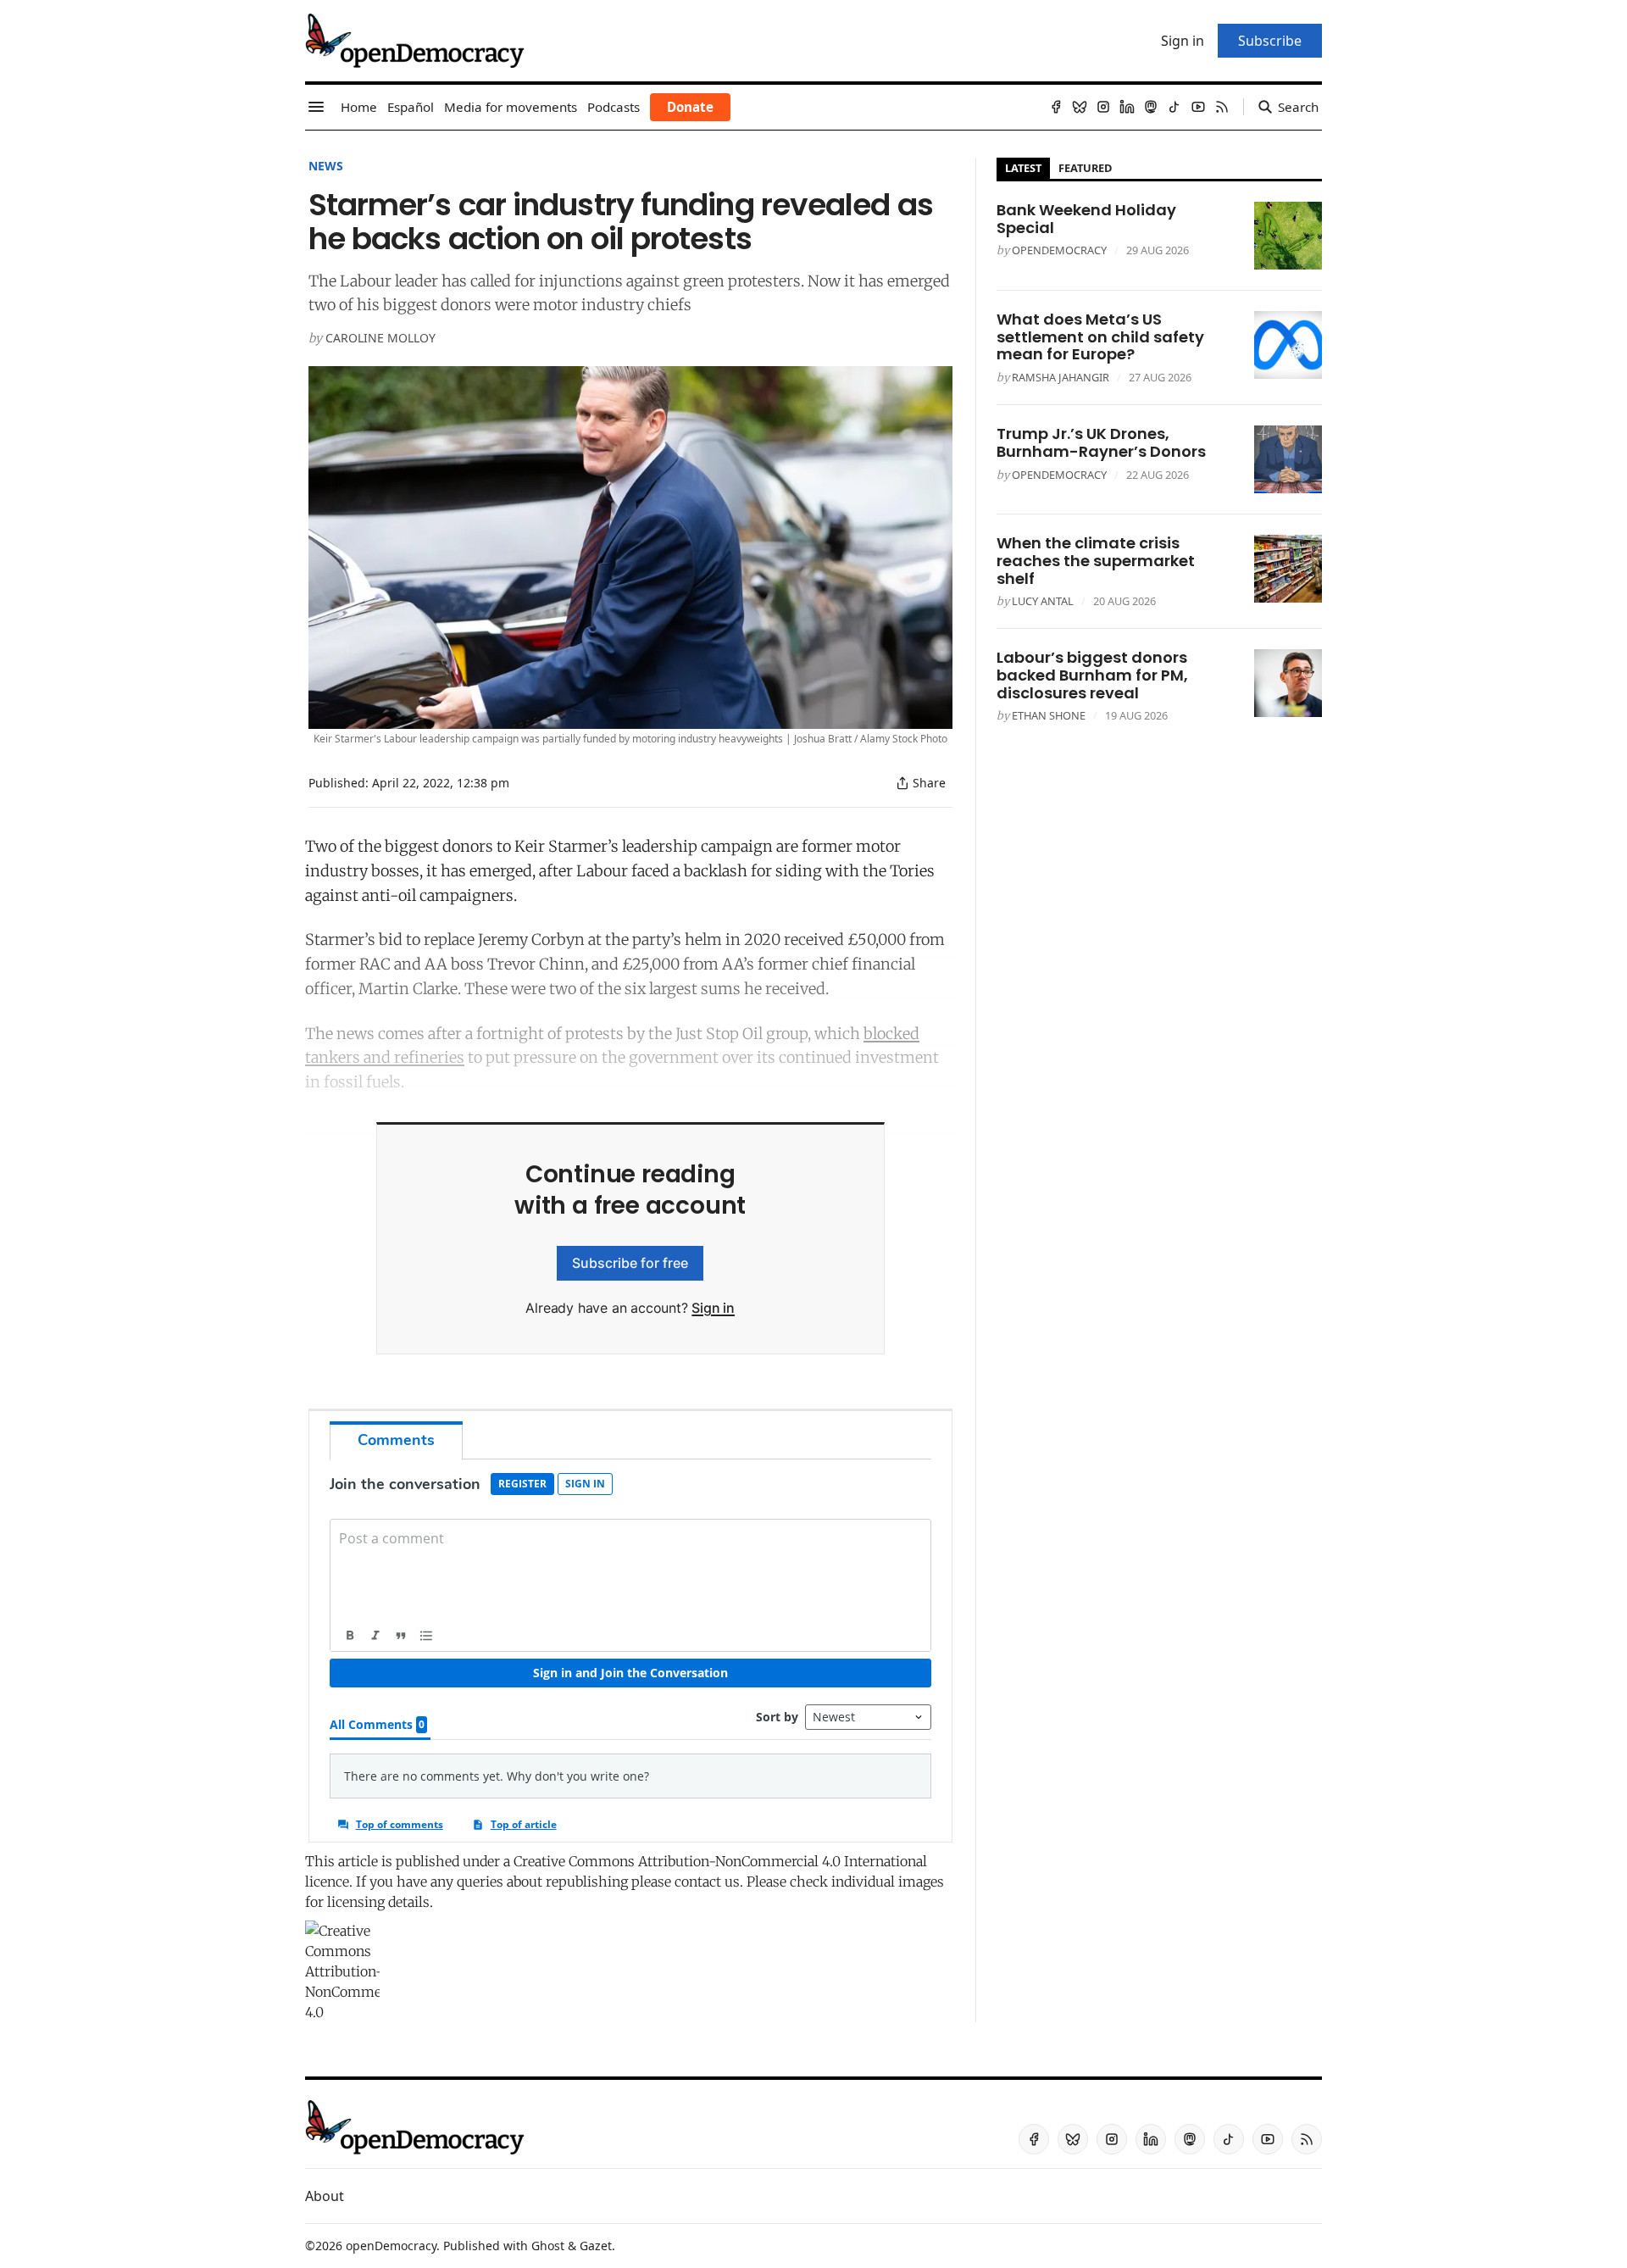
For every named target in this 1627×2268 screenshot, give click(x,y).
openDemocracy (1059, 250)
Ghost (548, 2246)
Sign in (713, 1308)
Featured (1085, 168)
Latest (1023, 168)
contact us (707, 1882)
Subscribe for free (630, 1263)
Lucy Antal (1043, 601)
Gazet (596, 2246)
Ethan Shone (1049, 715)
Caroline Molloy (380, 338)
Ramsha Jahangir (1061, 377)
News (326, 166)
